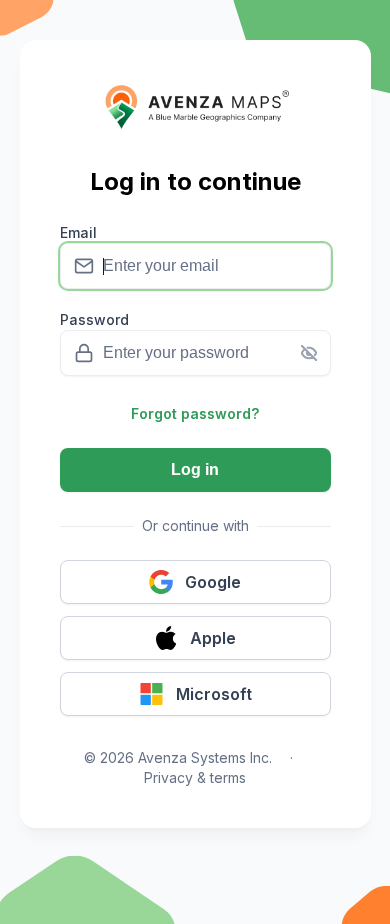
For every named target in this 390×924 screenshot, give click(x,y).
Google (213, 582)
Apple (213, 638)
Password (94, 319)
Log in (195, 469)
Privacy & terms (195, 777)
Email (78, 232)
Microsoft (214, 694)
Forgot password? (195, 413)
